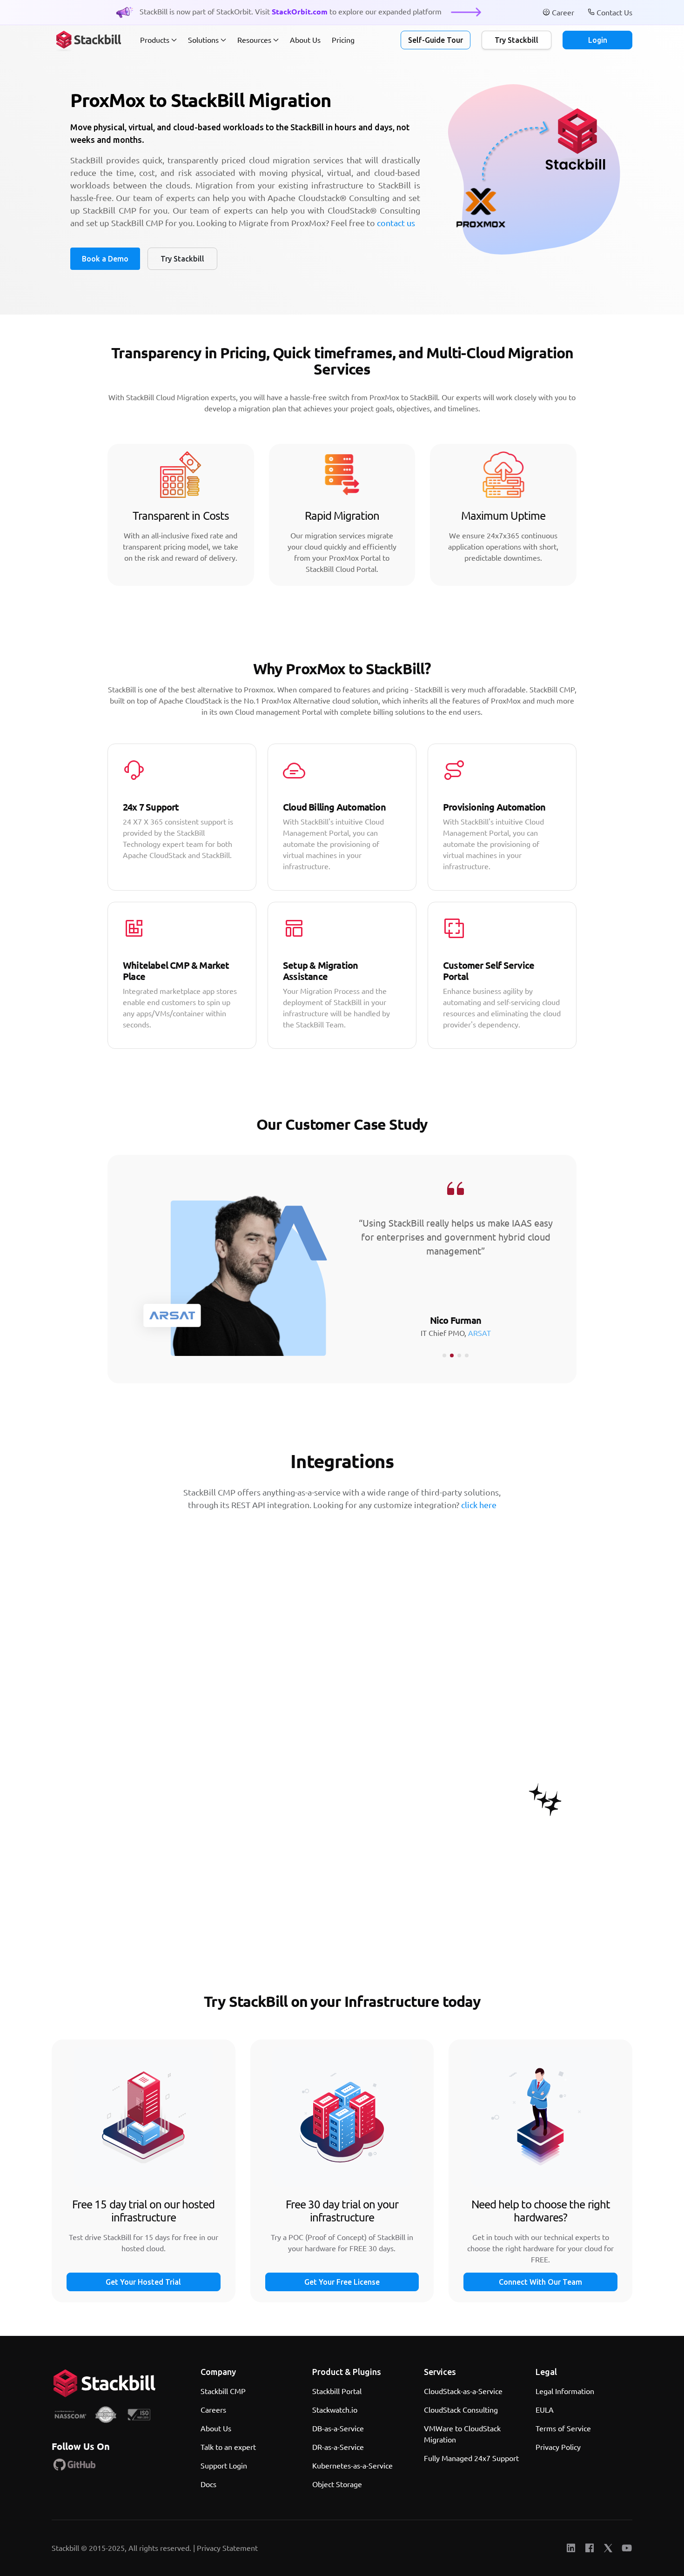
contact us (396, 223)
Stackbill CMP (223, 2391)
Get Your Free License (342, 2282)
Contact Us (614, 12)
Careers (213, 2410)
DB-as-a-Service (338, 2428)
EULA (545, 2410)
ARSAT (479, 1333)
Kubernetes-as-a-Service (352, 2465)
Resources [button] (254, 40)
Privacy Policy (558, 2447)
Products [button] (155, 40)
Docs (208, 2484)
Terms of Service (563, 2428)
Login (598, 40)
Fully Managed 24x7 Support (471, 2458)
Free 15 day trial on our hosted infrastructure (143, 2211)
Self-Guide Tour (436, 40)
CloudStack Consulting (461, 2410)
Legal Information (565, 2391)
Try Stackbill (516, 40)
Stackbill (66, 2548)
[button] (444, 1355)
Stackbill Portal (337, 2391)
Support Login (224, 2465)
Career (564, 12)
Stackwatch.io (335, 2410)
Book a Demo (105, 259)
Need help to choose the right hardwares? (541, 2211)
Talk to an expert (228, 2447)
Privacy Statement (227, 2548)
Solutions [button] (203, 40)
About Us (305, 40)
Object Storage (337, 2484)
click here (479, 1505)
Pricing (343, 40)
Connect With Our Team (540, 2282)
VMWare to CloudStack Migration (462, 2434)
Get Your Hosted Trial (143, 2282)
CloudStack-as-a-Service (463, 2391)
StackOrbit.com (301, 11)
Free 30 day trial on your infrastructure (342, 2211)
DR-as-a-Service (338, 2447)
